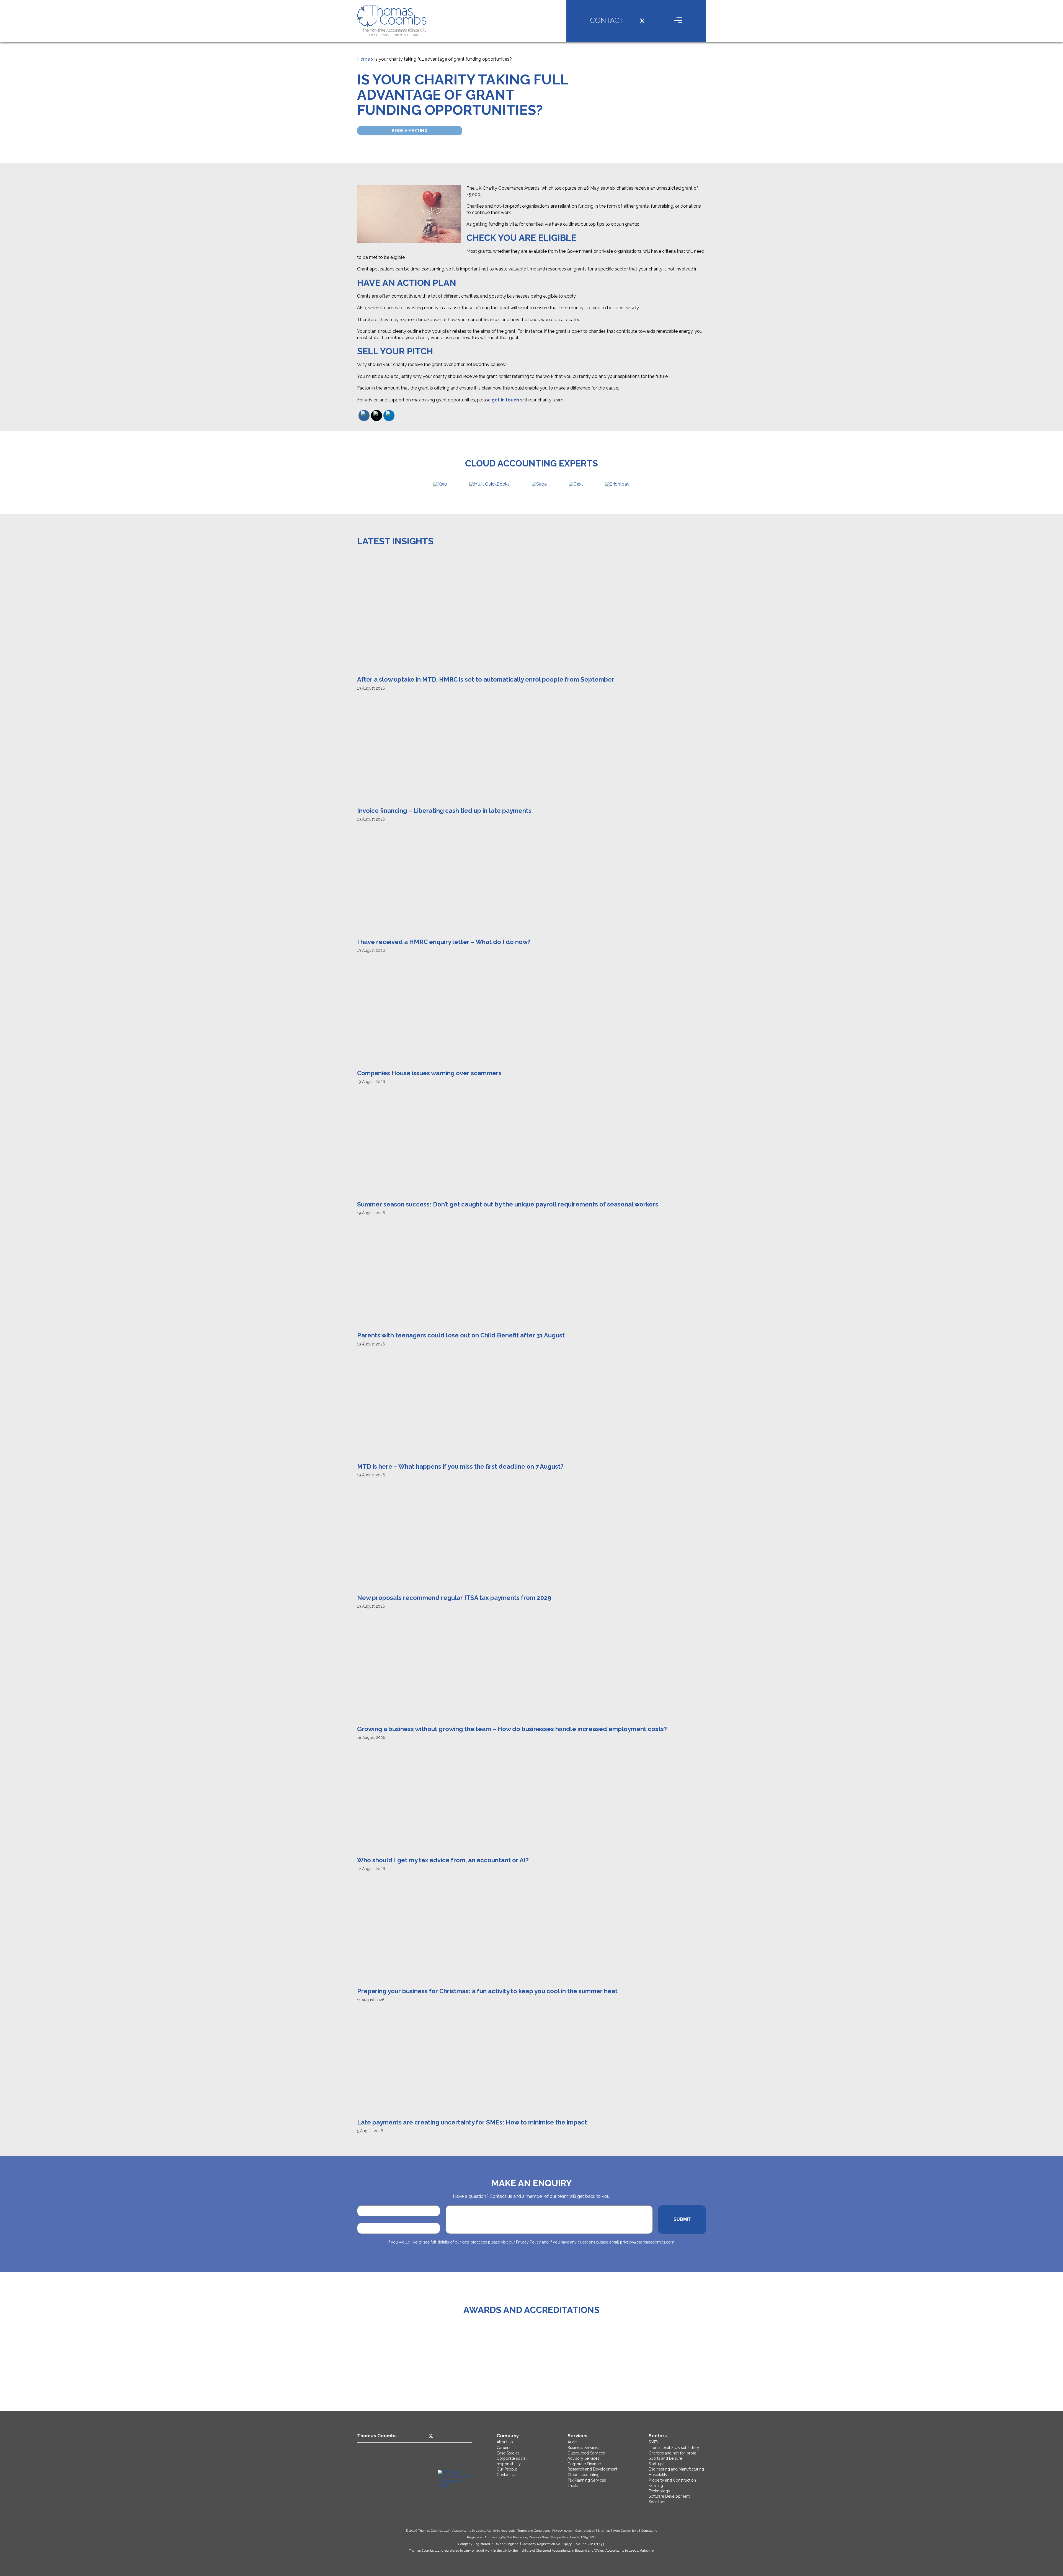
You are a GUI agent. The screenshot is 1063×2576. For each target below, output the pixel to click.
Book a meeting (410, 131)
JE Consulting (647, 2531)
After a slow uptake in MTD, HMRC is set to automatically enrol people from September (486, 679)
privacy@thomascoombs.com (647, 2242)
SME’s (654, 2442)
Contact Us (506, 2475)
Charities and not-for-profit (672, 2453)
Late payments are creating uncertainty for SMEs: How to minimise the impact (472, 2122)
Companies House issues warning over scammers (429, 1073)
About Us (505, 2442)
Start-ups (657, 2464)
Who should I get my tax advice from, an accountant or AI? (443, 1860)
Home (363, 59)
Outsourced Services (586, 2453)
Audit (572, 2442)
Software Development (669, 2496)
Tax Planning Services (587, 2480)
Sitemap (604, 2531)
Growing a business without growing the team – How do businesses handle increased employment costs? (512, 1729)
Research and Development (592, 2469)
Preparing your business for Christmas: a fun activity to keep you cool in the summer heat (487, 1991)
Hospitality (658, 2475)
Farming (656, 2485)
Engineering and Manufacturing (676, 2469)
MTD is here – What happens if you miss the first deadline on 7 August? (460, 1466)
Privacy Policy (528, 2242)
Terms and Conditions (534, 2531)
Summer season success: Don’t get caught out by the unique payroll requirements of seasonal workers (508, 1204)
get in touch (505, 400)
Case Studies (508, 2453)
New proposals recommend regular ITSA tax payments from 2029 (454, 1598)
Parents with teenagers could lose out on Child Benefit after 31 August (461, 1335)
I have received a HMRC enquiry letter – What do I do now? (444, 942)
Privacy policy (563, 2531)
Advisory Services (583, 2458)
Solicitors (657, 2502)
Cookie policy (585, 2531)
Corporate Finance (584, 2464)
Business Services (583, 2448)
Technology (659, 2491)
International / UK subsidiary (674, 2448)
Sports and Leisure (665, 2458)
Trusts (573, 2485)
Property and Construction (672, 2480)
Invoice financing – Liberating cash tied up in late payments (444, 811)
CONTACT (607, 20)
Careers (504, 2448)
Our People (507, 2469)
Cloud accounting (584, 2475)
